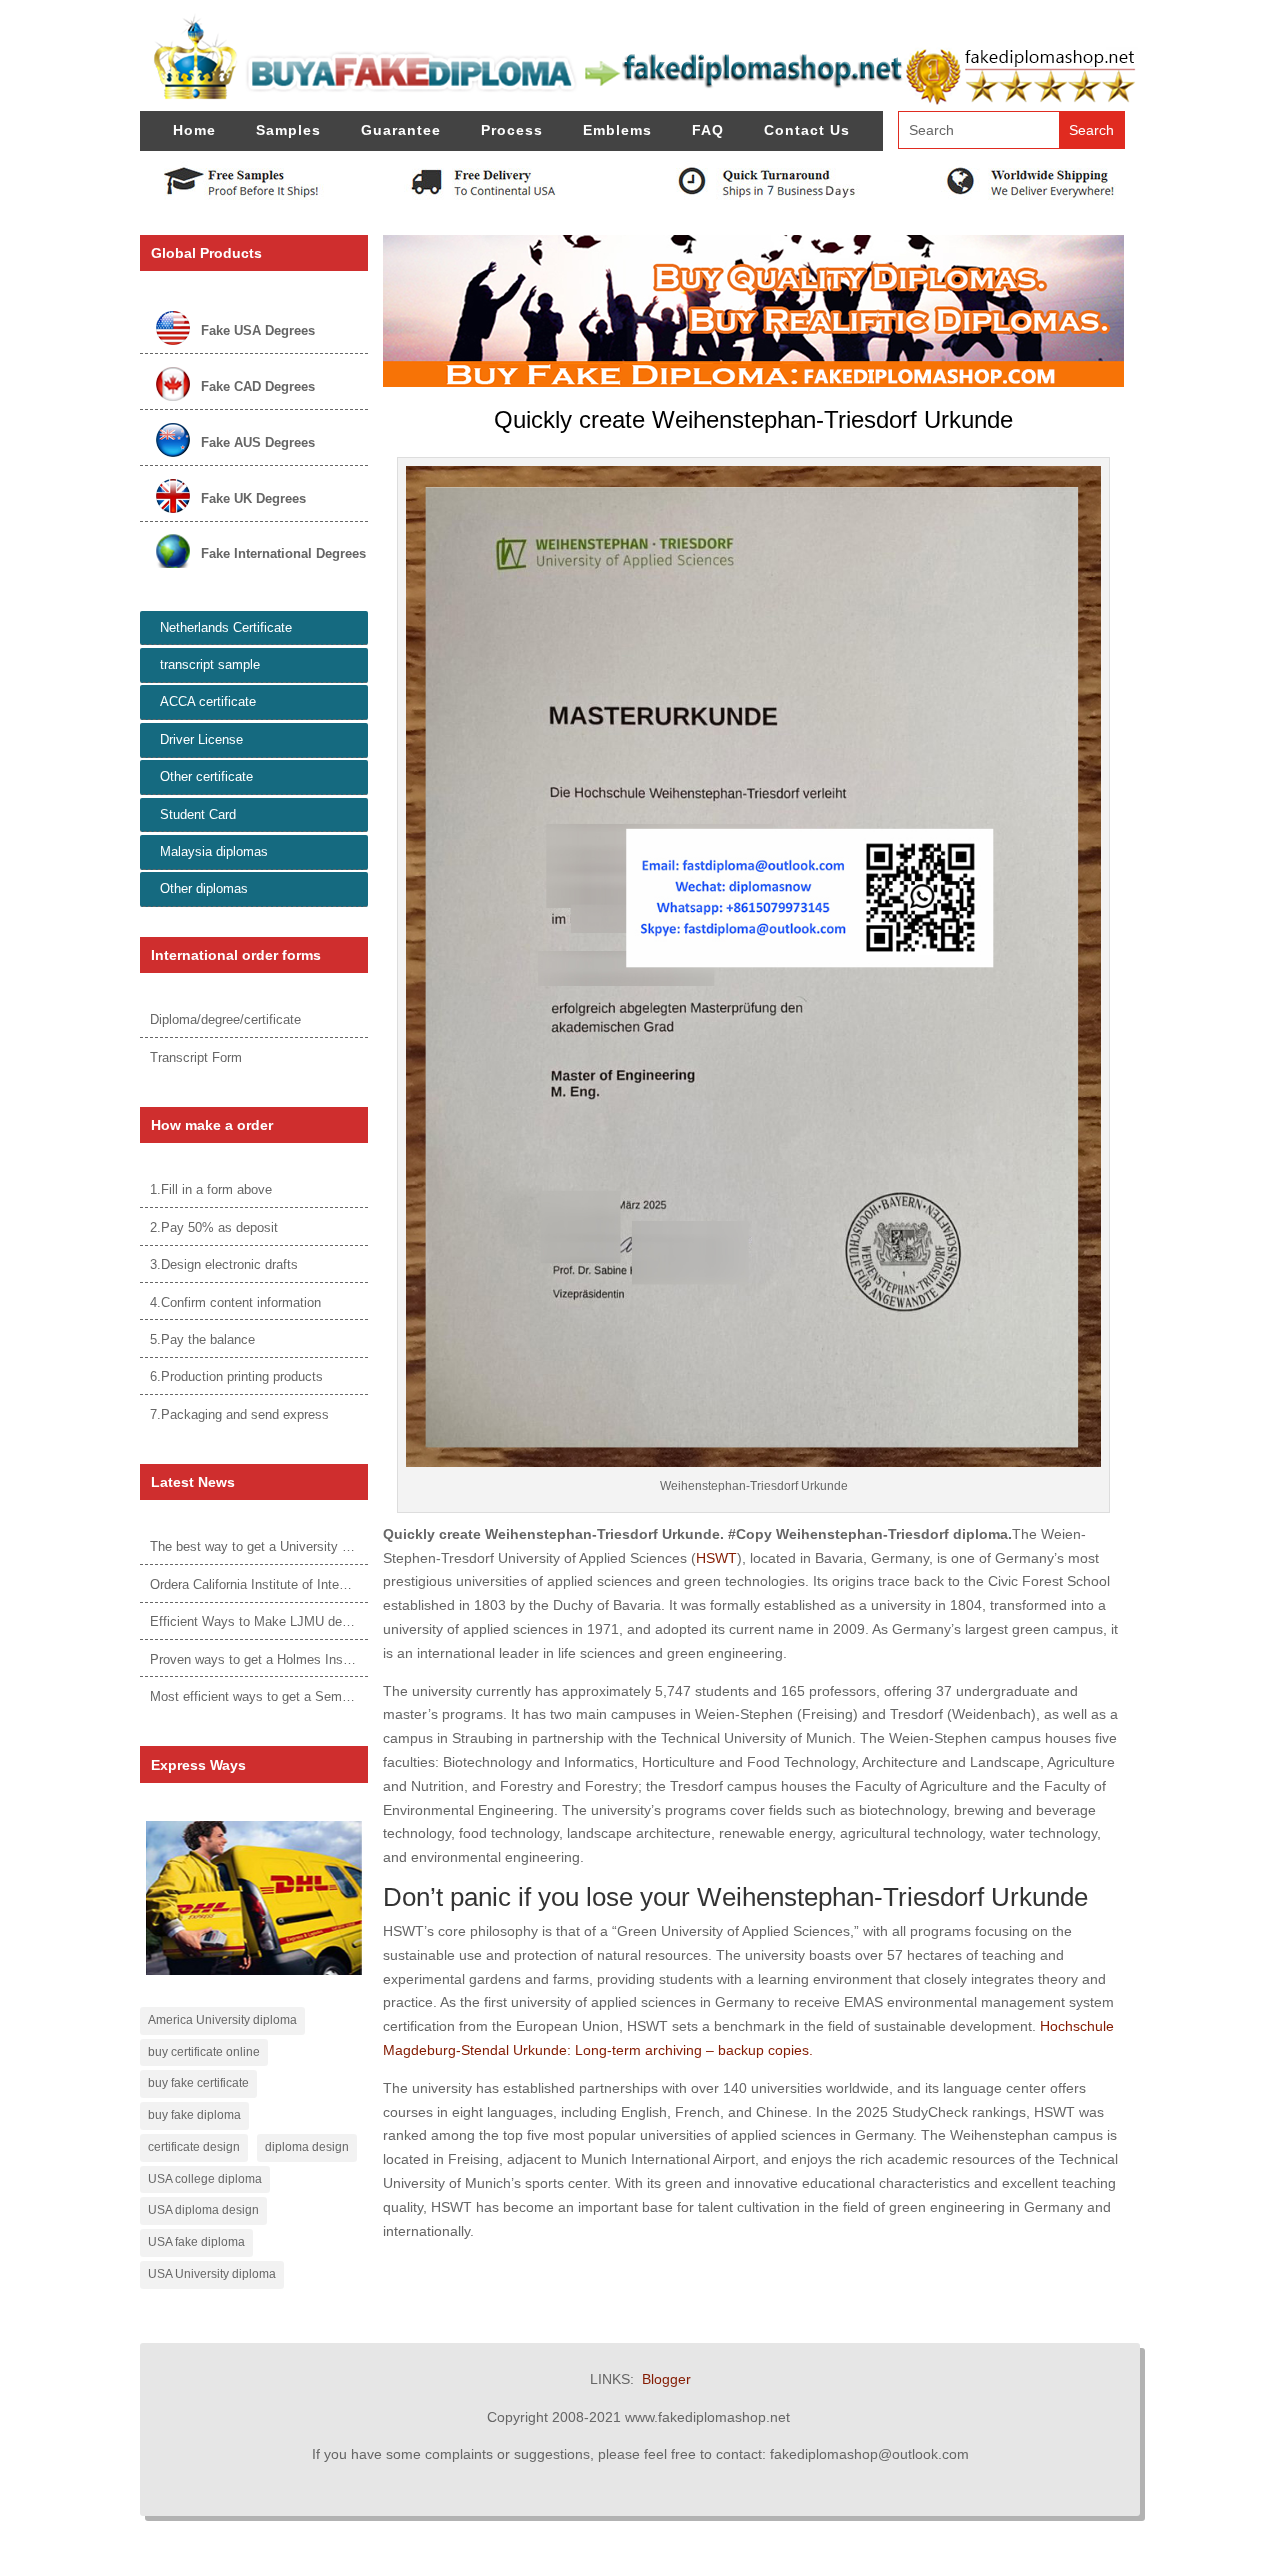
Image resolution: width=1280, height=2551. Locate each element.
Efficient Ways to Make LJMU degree (258, 1621)
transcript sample (210, 664)
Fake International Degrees (283, 553)
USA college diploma (205, 2179)
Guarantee (401, 130)
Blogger (666, 2379)
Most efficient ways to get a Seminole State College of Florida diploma (354, 1696)
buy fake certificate (198, 2083)
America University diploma (222, 2020)
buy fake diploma (194, 2115)
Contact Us (807, 130)
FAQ (708, 130)
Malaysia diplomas (214, 851)
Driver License (201, 739)
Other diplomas (204, 888)
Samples (288, 130)
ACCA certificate (208, 701)
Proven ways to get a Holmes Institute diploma (285, 1659)
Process (512, 130)
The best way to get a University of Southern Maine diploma (323, 1546)
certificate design (194, 2147)
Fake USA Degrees (258, 330)
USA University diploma (212, 2274)
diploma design (307, 2147)
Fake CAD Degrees (258, 386)
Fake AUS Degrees (258, 442)
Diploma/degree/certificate (225, 1019)
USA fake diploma (196, 2242)
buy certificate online (204, 2052)
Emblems (617, 130)
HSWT (716, 1558)
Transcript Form (196, 1057)
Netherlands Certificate (226, 627)
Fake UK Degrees (253, 498)
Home (194, 130)
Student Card (198, 814)
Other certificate (206, 776)
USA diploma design (203, 2210)
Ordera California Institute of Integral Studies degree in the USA (334, 1584)
